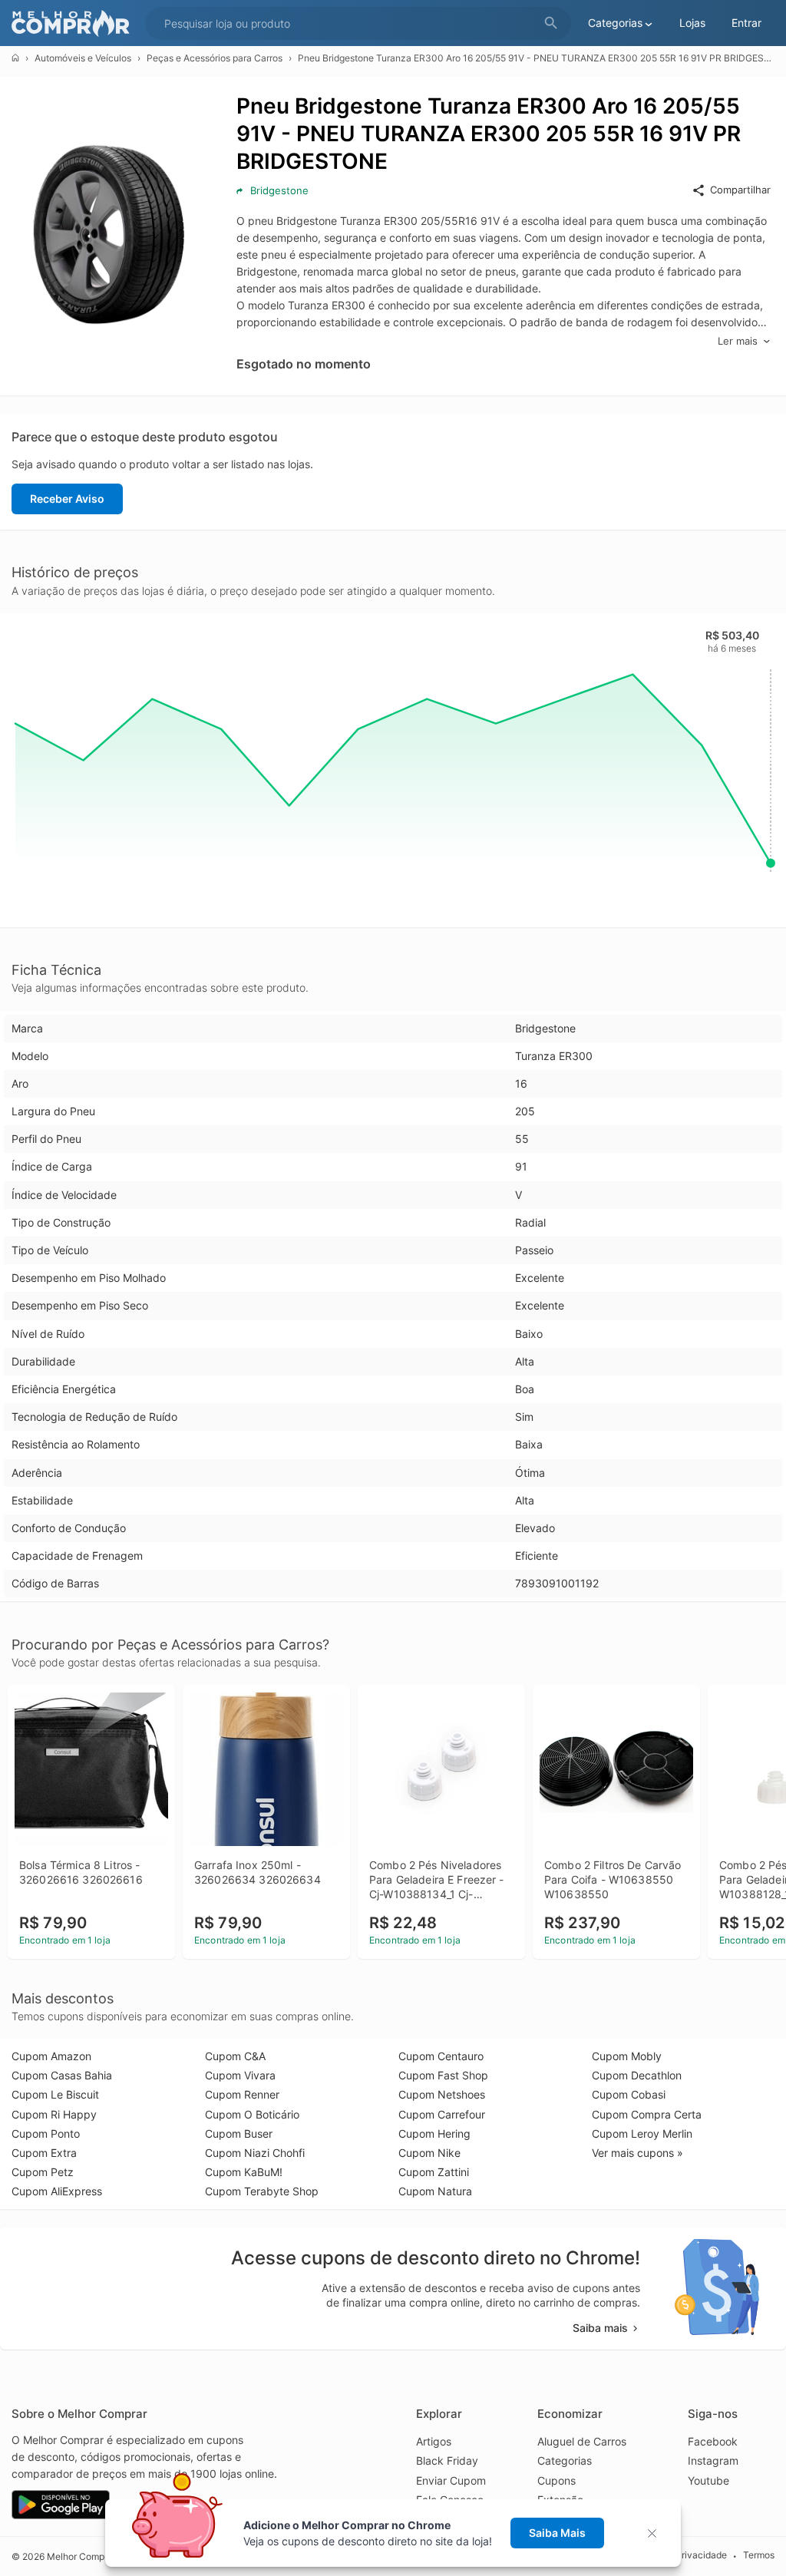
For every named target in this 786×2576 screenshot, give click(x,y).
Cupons (556, 2480)
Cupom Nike (429, 2153)
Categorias (565, 2460)
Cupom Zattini (434, 2172)
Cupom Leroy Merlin (642, 2133)
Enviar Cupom (451, 2480)
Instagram (713, 2460)
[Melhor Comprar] (74, 23)
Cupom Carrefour (442, 2114)
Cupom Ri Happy (54, 2114)
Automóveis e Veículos (83, 58)
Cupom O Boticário (252, 2114)
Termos (759, 2556)
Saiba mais (600, 2328)
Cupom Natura (435, 2191)
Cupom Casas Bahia (62, 2075)
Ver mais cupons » (637, 2153)
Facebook (713, 2441)
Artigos (434, 2441)
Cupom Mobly (627, 2056)
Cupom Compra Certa (647, 2114)
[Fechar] (657, 2533)
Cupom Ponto (46, 2133)
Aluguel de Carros (582, 2441)
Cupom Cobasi (629, 2094)
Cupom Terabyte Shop (262, 2191)
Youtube (708, 2480)
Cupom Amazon (51, 2056)
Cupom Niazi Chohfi (255, 2153)
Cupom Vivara (240, 2075)
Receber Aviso (67, 499)
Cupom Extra (44, 2153)
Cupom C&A (235, 2056)
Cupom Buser (239, 2133)
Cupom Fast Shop (443, 2075)
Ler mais (738, 341)
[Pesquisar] (551, 23)
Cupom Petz (43, 2172)
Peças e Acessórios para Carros (215, 58)
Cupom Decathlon (637, 2075)
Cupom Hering (434, 2133)
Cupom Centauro (441, 2056)
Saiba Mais (557, 2533)
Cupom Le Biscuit (55, 2094)
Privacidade (701, 2556)
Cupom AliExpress (57, 2191)
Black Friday (447, 2460)
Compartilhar (740, 190)
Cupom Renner (242, 2094)
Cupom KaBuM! (244, 2172)
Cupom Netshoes (442, 2094)
